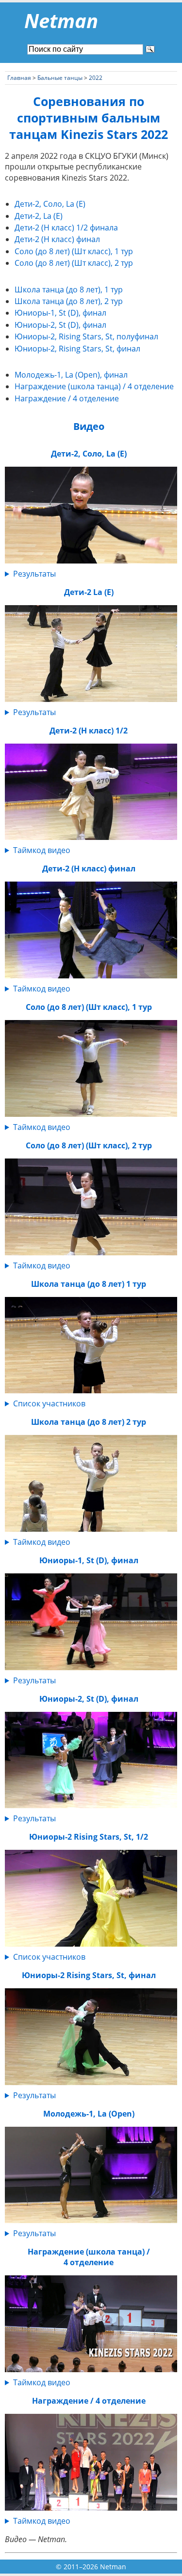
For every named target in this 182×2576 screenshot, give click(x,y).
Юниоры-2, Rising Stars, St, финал (77, 349)
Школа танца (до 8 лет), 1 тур (69, 290)
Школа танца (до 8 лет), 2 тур (69, 301)
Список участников (49, 1403)
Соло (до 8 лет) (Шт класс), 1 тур (74, 251)
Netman (61, 21)
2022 (96, 78)
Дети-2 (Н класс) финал (57, 239)
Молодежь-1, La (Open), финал (71, 375)
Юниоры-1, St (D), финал (60, 313)
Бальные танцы (60, 78)
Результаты (34, 574)
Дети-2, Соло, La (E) (50, 204)
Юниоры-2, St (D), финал (60, 325)
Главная (19, 78)
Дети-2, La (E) (39, 216)
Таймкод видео (42, 850)
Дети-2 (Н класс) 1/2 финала (66, 228)
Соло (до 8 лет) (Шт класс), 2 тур (74, 263)
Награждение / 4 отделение (67, 398)
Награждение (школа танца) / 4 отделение (94, 386)
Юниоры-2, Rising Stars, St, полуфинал (86, 336)
